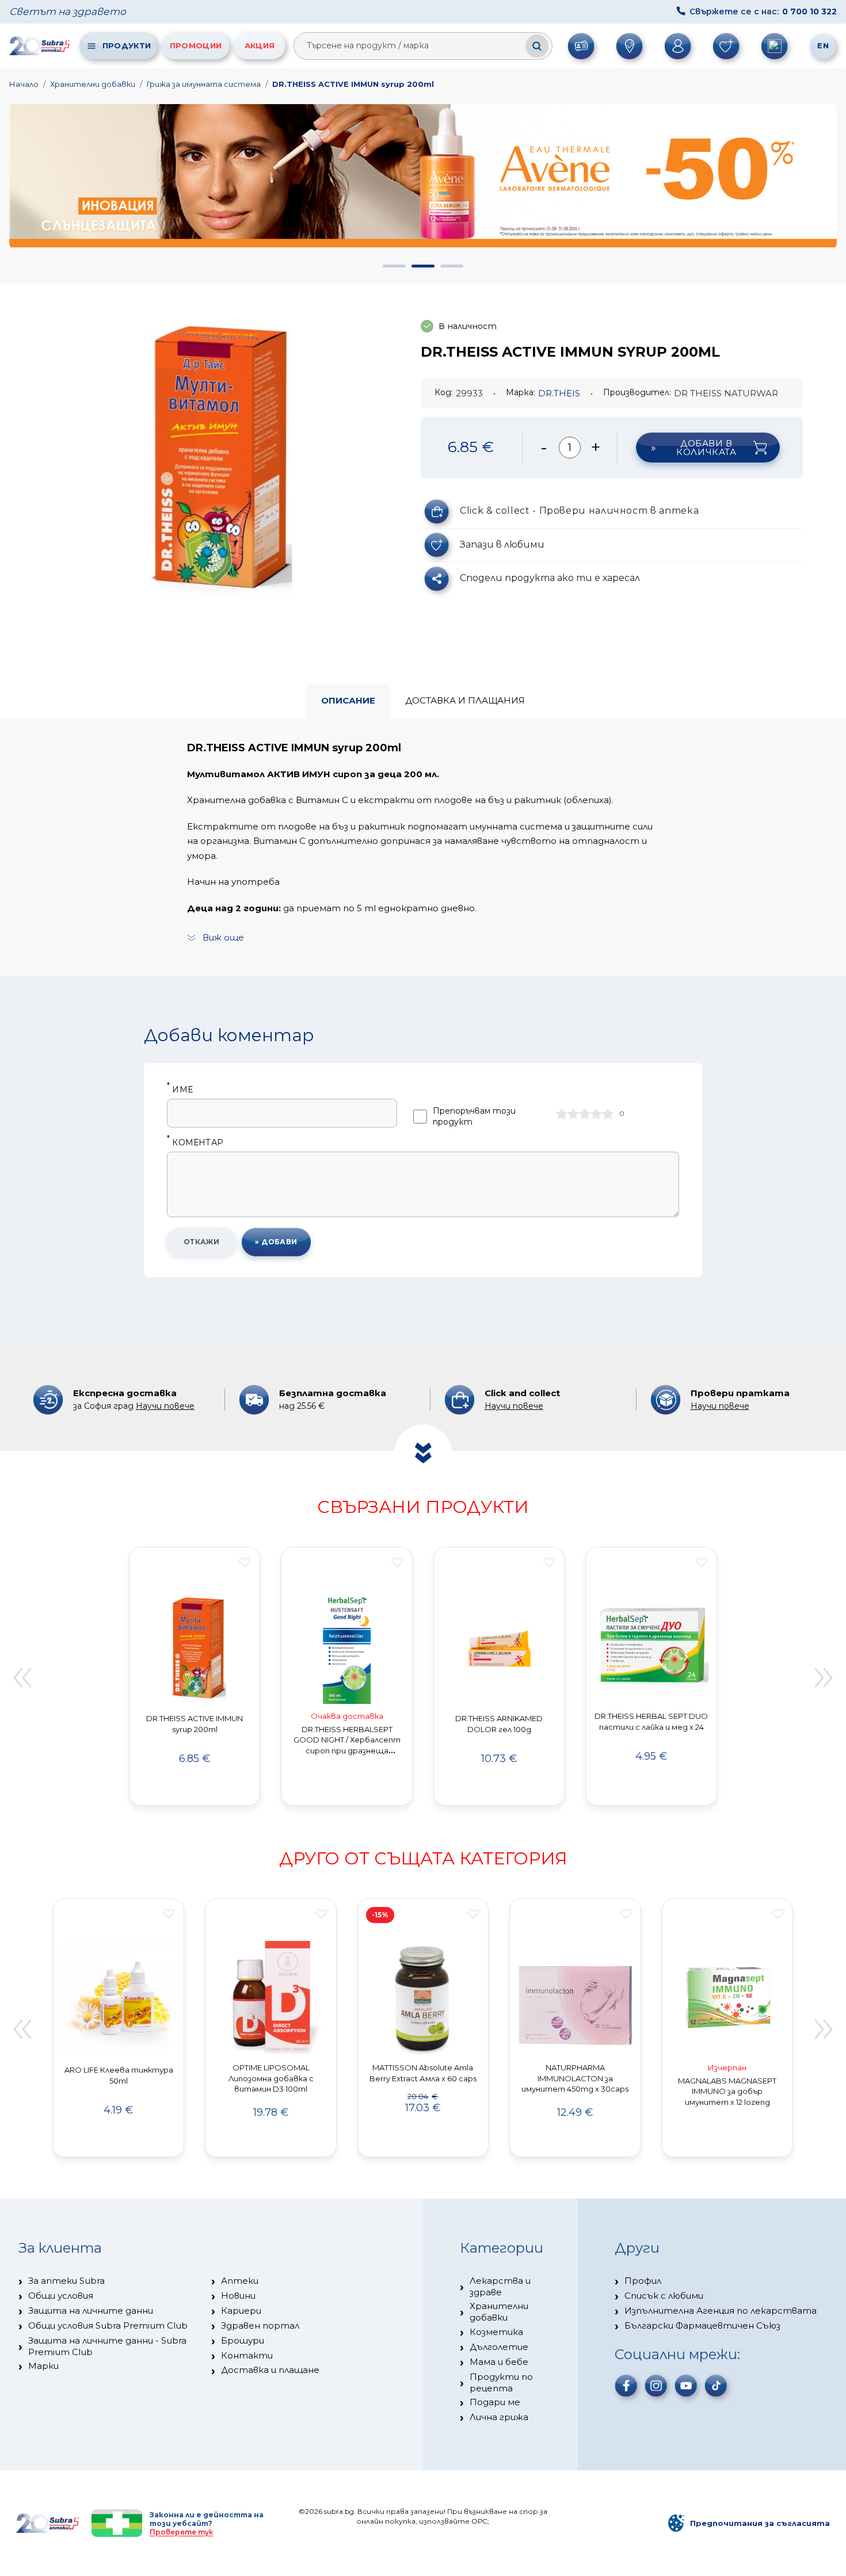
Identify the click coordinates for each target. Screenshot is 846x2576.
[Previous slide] (22, 1678)
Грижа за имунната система (204, 84)
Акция (260, 45)
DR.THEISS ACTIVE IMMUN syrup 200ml (353, 84)
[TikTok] (716, 2386)
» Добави (276, 1242)
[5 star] (608, 1114)
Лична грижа (499, 2417)
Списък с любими (664, 2296)
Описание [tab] (348, 700)
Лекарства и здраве (500, 2286)
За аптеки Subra (66, 2281)
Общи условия (61, 2296)
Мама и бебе (499, 2362)
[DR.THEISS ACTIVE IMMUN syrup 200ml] (211, 453)
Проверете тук (181, 2532)
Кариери (241, 2311)
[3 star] (585, 1114)
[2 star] (573, 1114)
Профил (643, 2281)
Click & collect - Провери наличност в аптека (579, 511)
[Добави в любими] (245, 1562)
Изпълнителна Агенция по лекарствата (721, 2311)
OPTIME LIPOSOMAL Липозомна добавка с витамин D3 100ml (271, 2078)
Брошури (243, 2340)
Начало (24, 84)
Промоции (196, 45)
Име (180, 1090)
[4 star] (596, 1114)
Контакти (247, 2355)
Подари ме (495, 2402)
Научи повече (165, 1406)
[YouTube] (686, 2386)
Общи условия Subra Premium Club (108, 2325)
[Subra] (40, 45)
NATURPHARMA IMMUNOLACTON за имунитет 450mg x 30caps (575, 2078)
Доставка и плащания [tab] (465, 700)
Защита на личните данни (91, 2311)
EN (823, 45)
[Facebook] (626, 2386)
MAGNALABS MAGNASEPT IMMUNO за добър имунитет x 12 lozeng (727, 2092)
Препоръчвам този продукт (474, 1116)
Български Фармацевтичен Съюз (702, 2325)
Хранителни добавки (93, 84)
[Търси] (537, 46)
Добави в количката (706, 448)
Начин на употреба (233, 882)
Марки (43, 2366)
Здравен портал (260, 2325)
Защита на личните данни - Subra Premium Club (107, 2346)
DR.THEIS (559, 393)
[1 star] (562, 1114)
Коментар (195, 1143)
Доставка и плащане (270, 2370)
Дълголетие (499, 2347)
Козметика (496, 2332)
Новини (238, 2296)
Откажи (202, 1242)
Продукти (127, 45)
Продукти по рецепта (501, 2382)
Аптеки (240, 2281)
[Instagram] (656, 2386)
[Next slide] (824, 1678)
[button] (394, 266)
